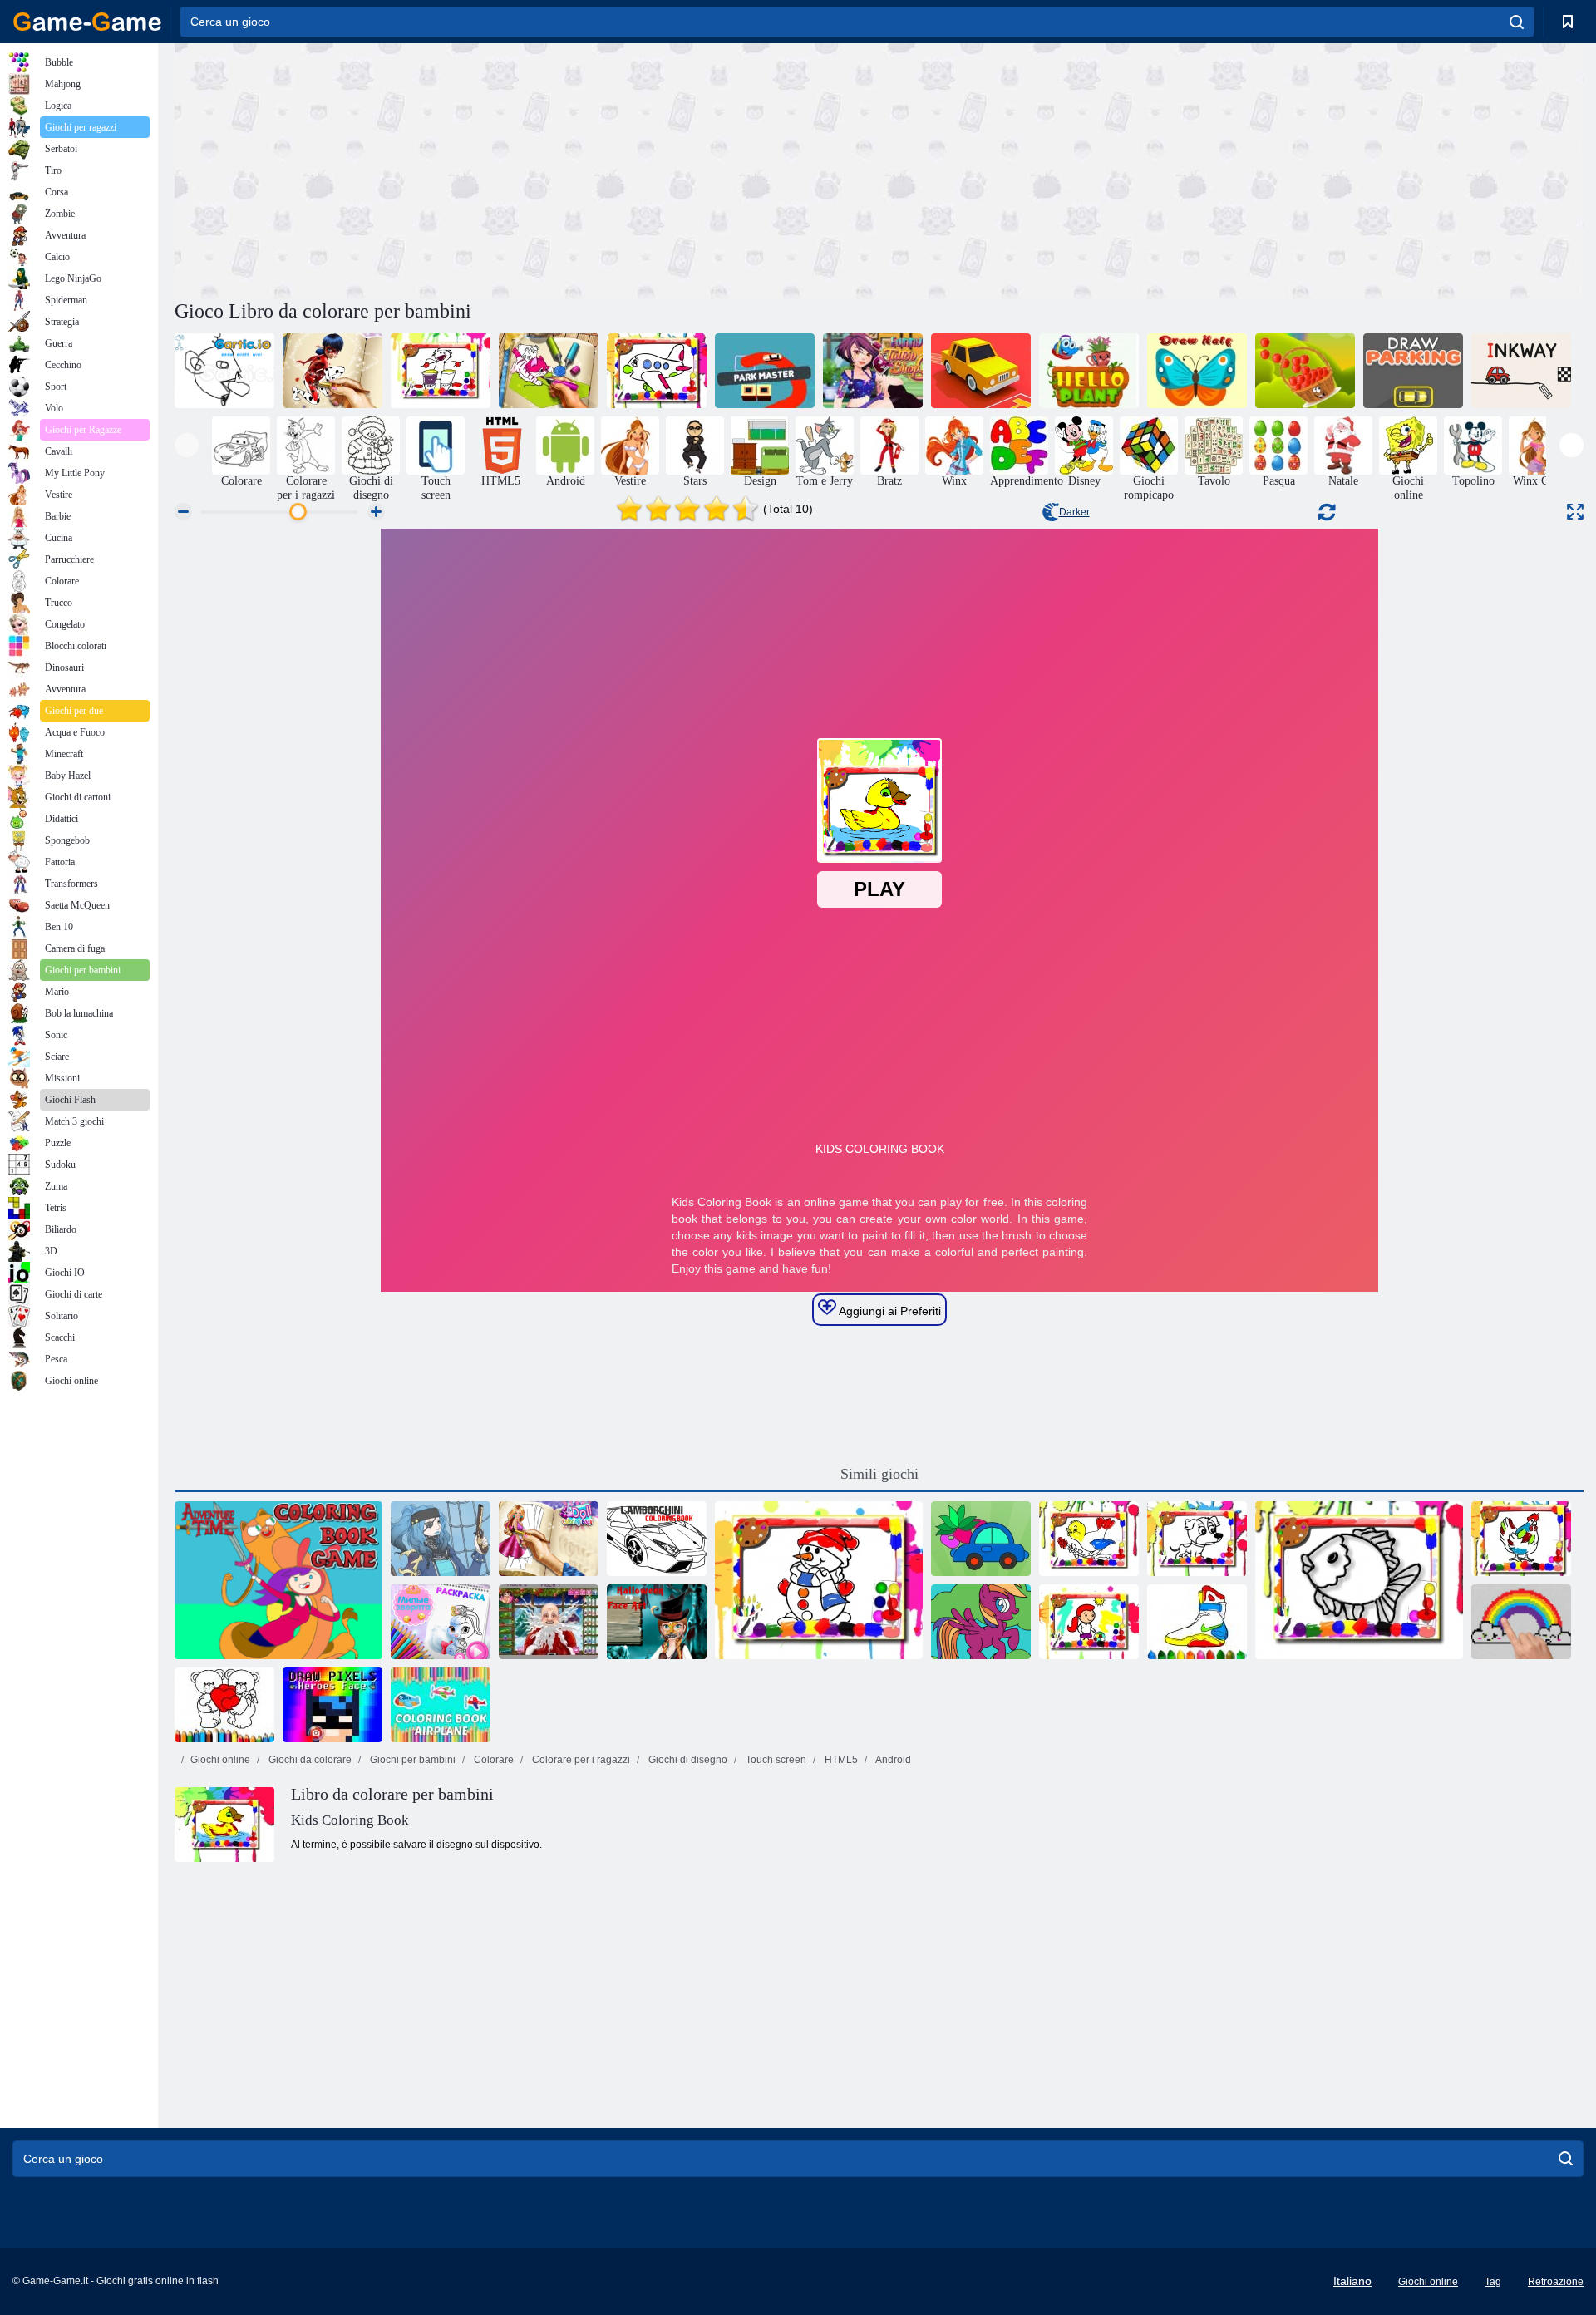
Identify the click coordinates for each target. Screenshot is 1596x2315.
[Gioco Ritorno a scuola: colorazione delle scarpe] (1197, 1622)
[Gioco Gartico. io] (224, 371)
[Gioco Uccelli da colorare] (1089, 1539)
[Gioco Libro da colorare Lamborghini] (657, 1539)
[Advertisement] (527, 169)
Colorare (493, 1760)
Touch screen (775, 1760)
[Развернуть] (1575, 512)
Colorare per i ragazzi (580, 1760)
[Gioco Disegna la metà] (1197, 371)
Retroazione (1556, 2282)
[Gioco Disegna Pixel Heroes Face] (332, 1705)
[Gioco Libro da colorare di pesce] (1359, 1580)
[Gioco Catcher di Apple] (1305, 371)
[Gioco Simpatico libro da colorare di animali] (441, 1622)
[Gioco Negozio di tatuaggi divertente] (873, 371)
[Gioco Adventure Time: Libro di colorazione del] (278, 1580)
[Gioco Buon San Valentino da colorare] (224, 1705)
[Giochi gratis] (87, 22)
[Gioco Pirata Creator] (441, 1539)
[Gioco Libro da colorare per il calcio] (1089, 1622)
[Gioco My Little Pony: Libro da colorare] (981, 1622)
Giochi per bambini (411, 1760)
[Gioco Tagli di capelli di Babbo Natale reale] (549, 1622)
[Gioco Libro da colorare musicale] (441, 371)
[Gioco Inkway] (1521, 371)
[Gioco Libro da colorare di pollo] (1521, 1539)
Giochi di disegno (687, 1760)
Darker (1074, 512)
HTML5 (840, 1760)
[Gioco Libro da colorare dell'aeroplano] (657, 371)
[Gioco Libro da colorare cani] (1197, 1539)
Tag (1493, 2282)
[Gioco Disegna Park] (981, 371)
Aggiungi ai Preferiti (889, 1311)
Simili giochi (879, 1474)
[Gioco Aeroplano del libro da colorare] (441, 1705)
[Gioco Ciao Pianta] (1089, 371)
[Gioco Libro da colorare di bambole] (549, 1539)
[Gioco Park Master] (765, 371)
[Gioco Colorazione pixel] (1521, 1622)
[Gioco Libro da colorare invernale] (819, 1580)
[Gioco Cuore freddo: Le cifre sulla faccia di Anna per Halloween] (657, 1622)
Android (892, 1760)
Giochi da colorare (309, 1760)
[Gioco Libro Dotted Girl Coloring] (332, 371)
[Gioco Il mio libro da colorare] (981, 1539)
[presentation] (187, 445)
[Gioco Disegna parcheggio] (1413, 371)
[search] (1517, 22)
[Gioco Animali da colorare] (549, 371)
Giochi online (220, 1760)
